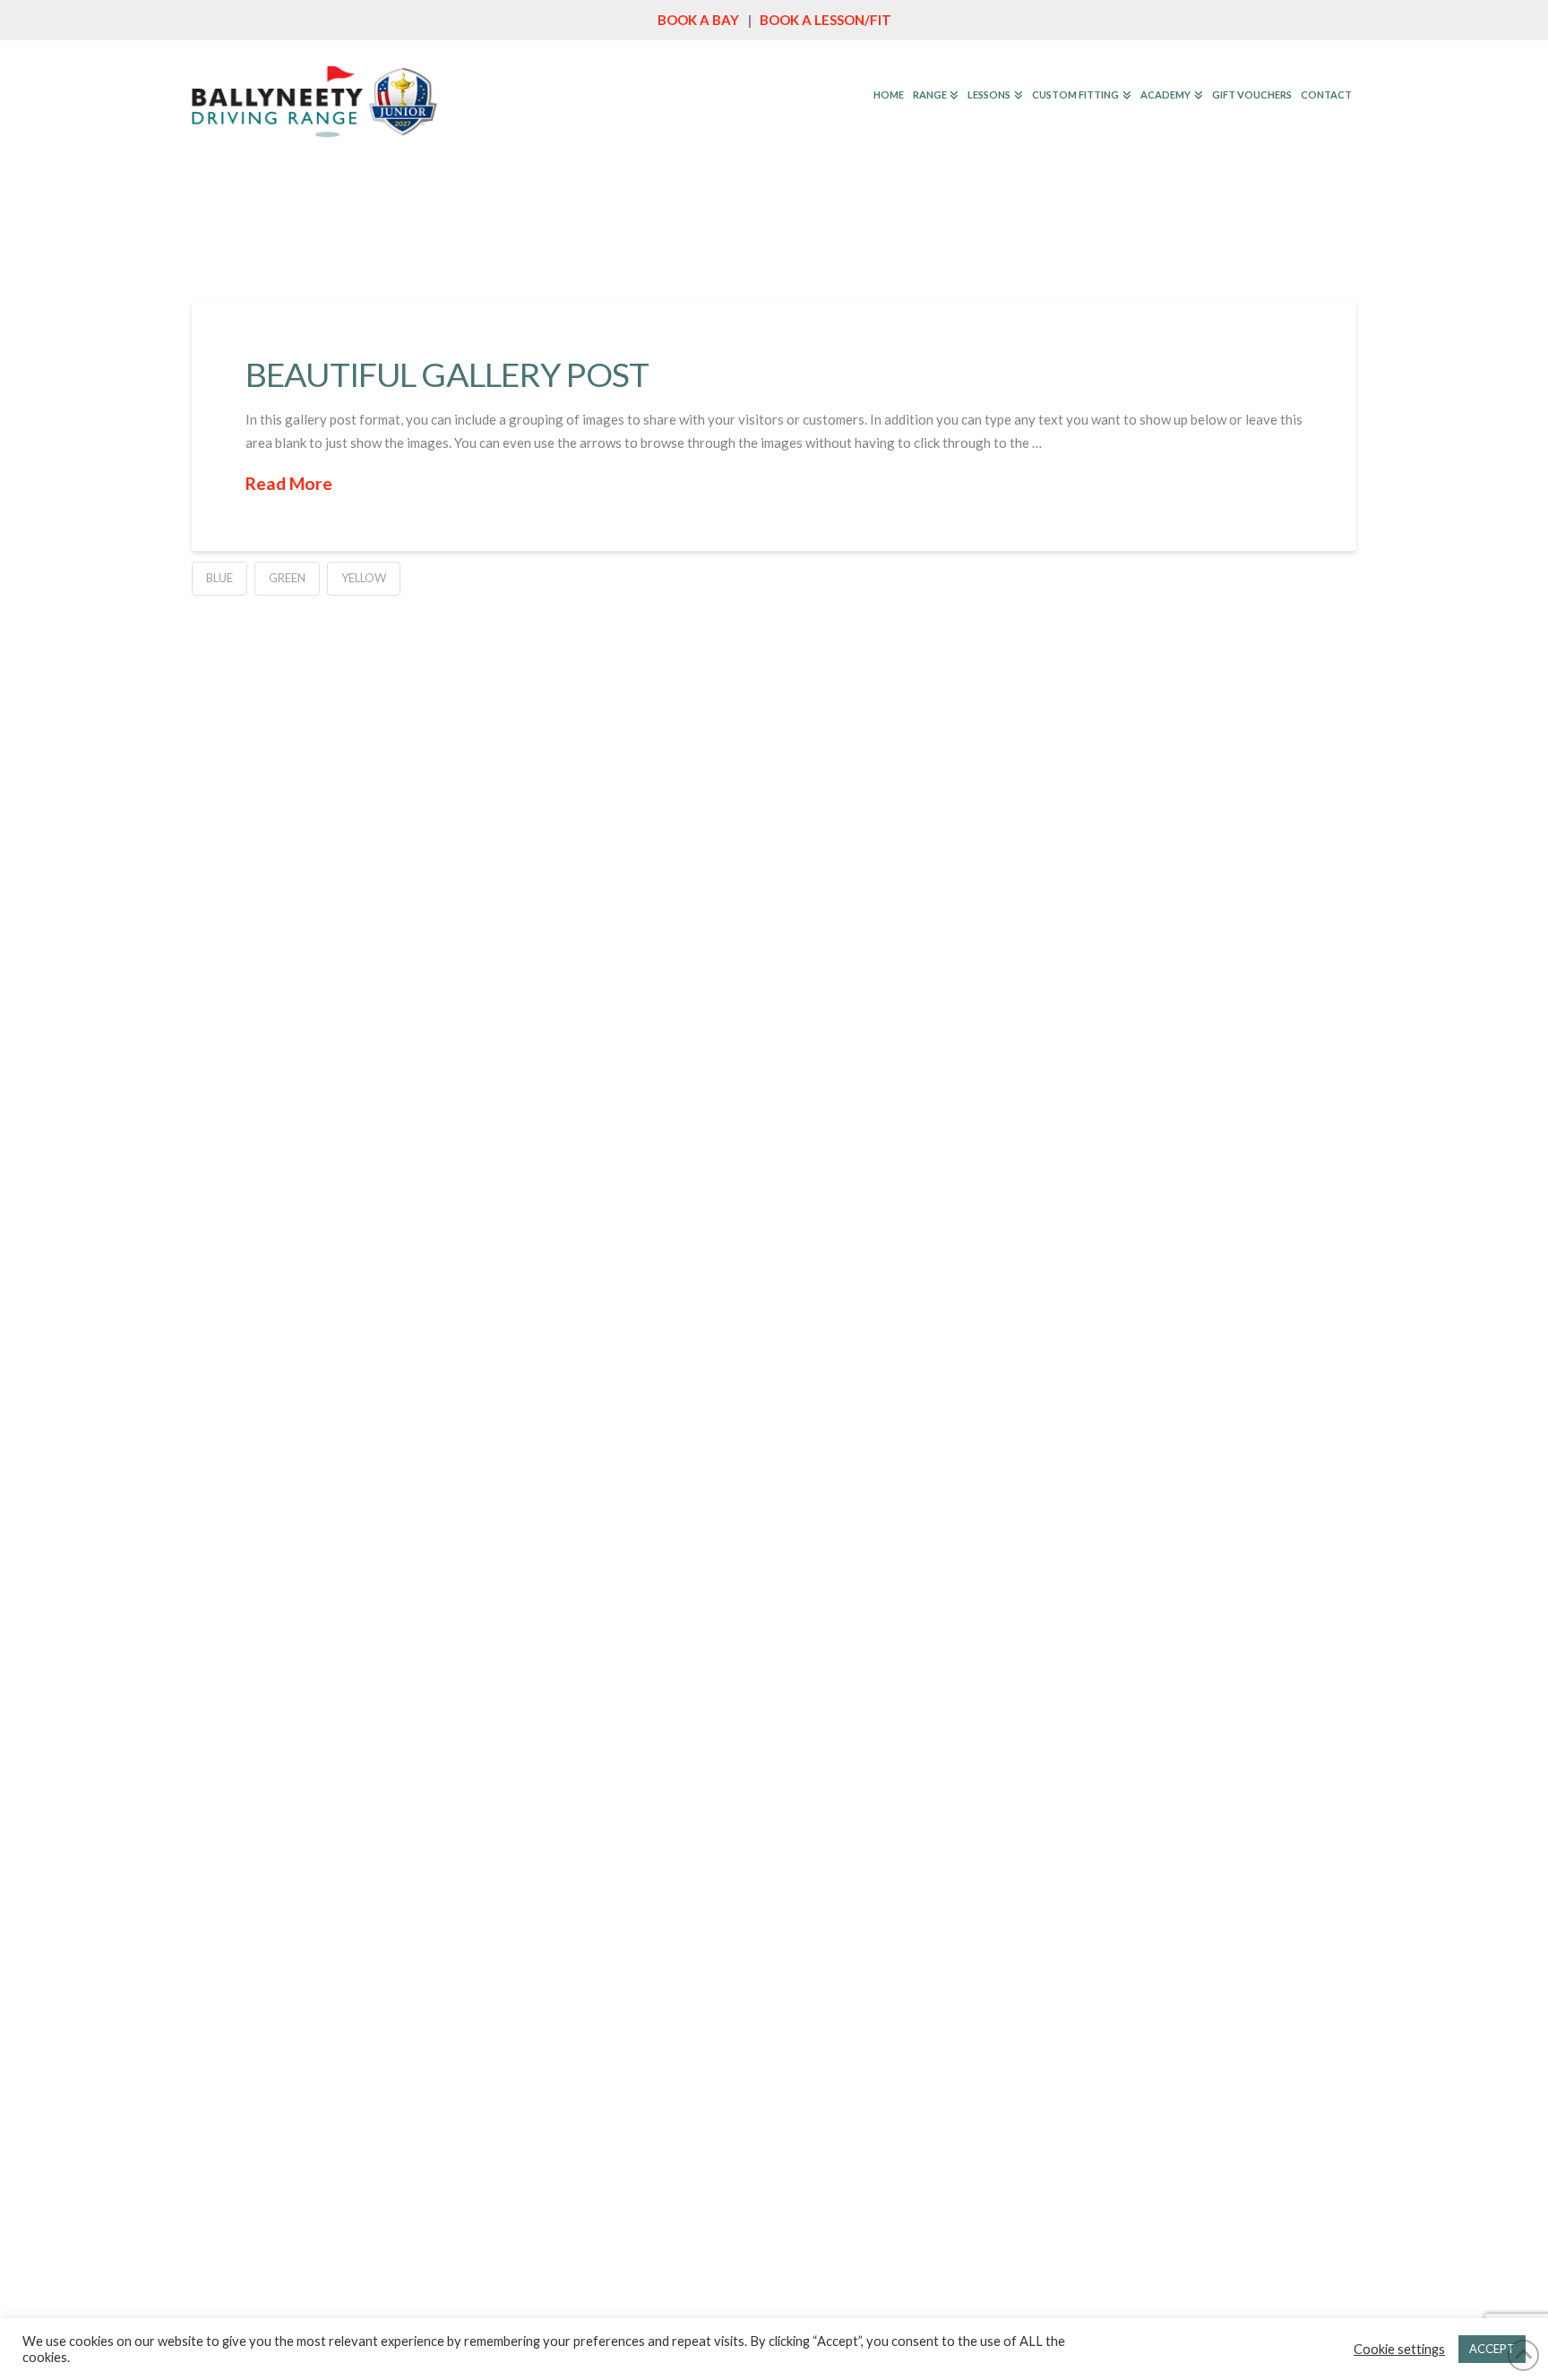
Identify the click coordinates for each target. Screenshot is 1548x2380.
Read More (289, 483)
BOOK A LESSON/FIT (826, 20)
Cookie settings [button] (1399, 2349)
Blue (219, 578)
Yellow (364, 578)
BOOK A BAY (698, 20)
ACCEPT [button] (1492, 2349)
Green (287, 578)
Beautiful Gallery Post (447, 374)
